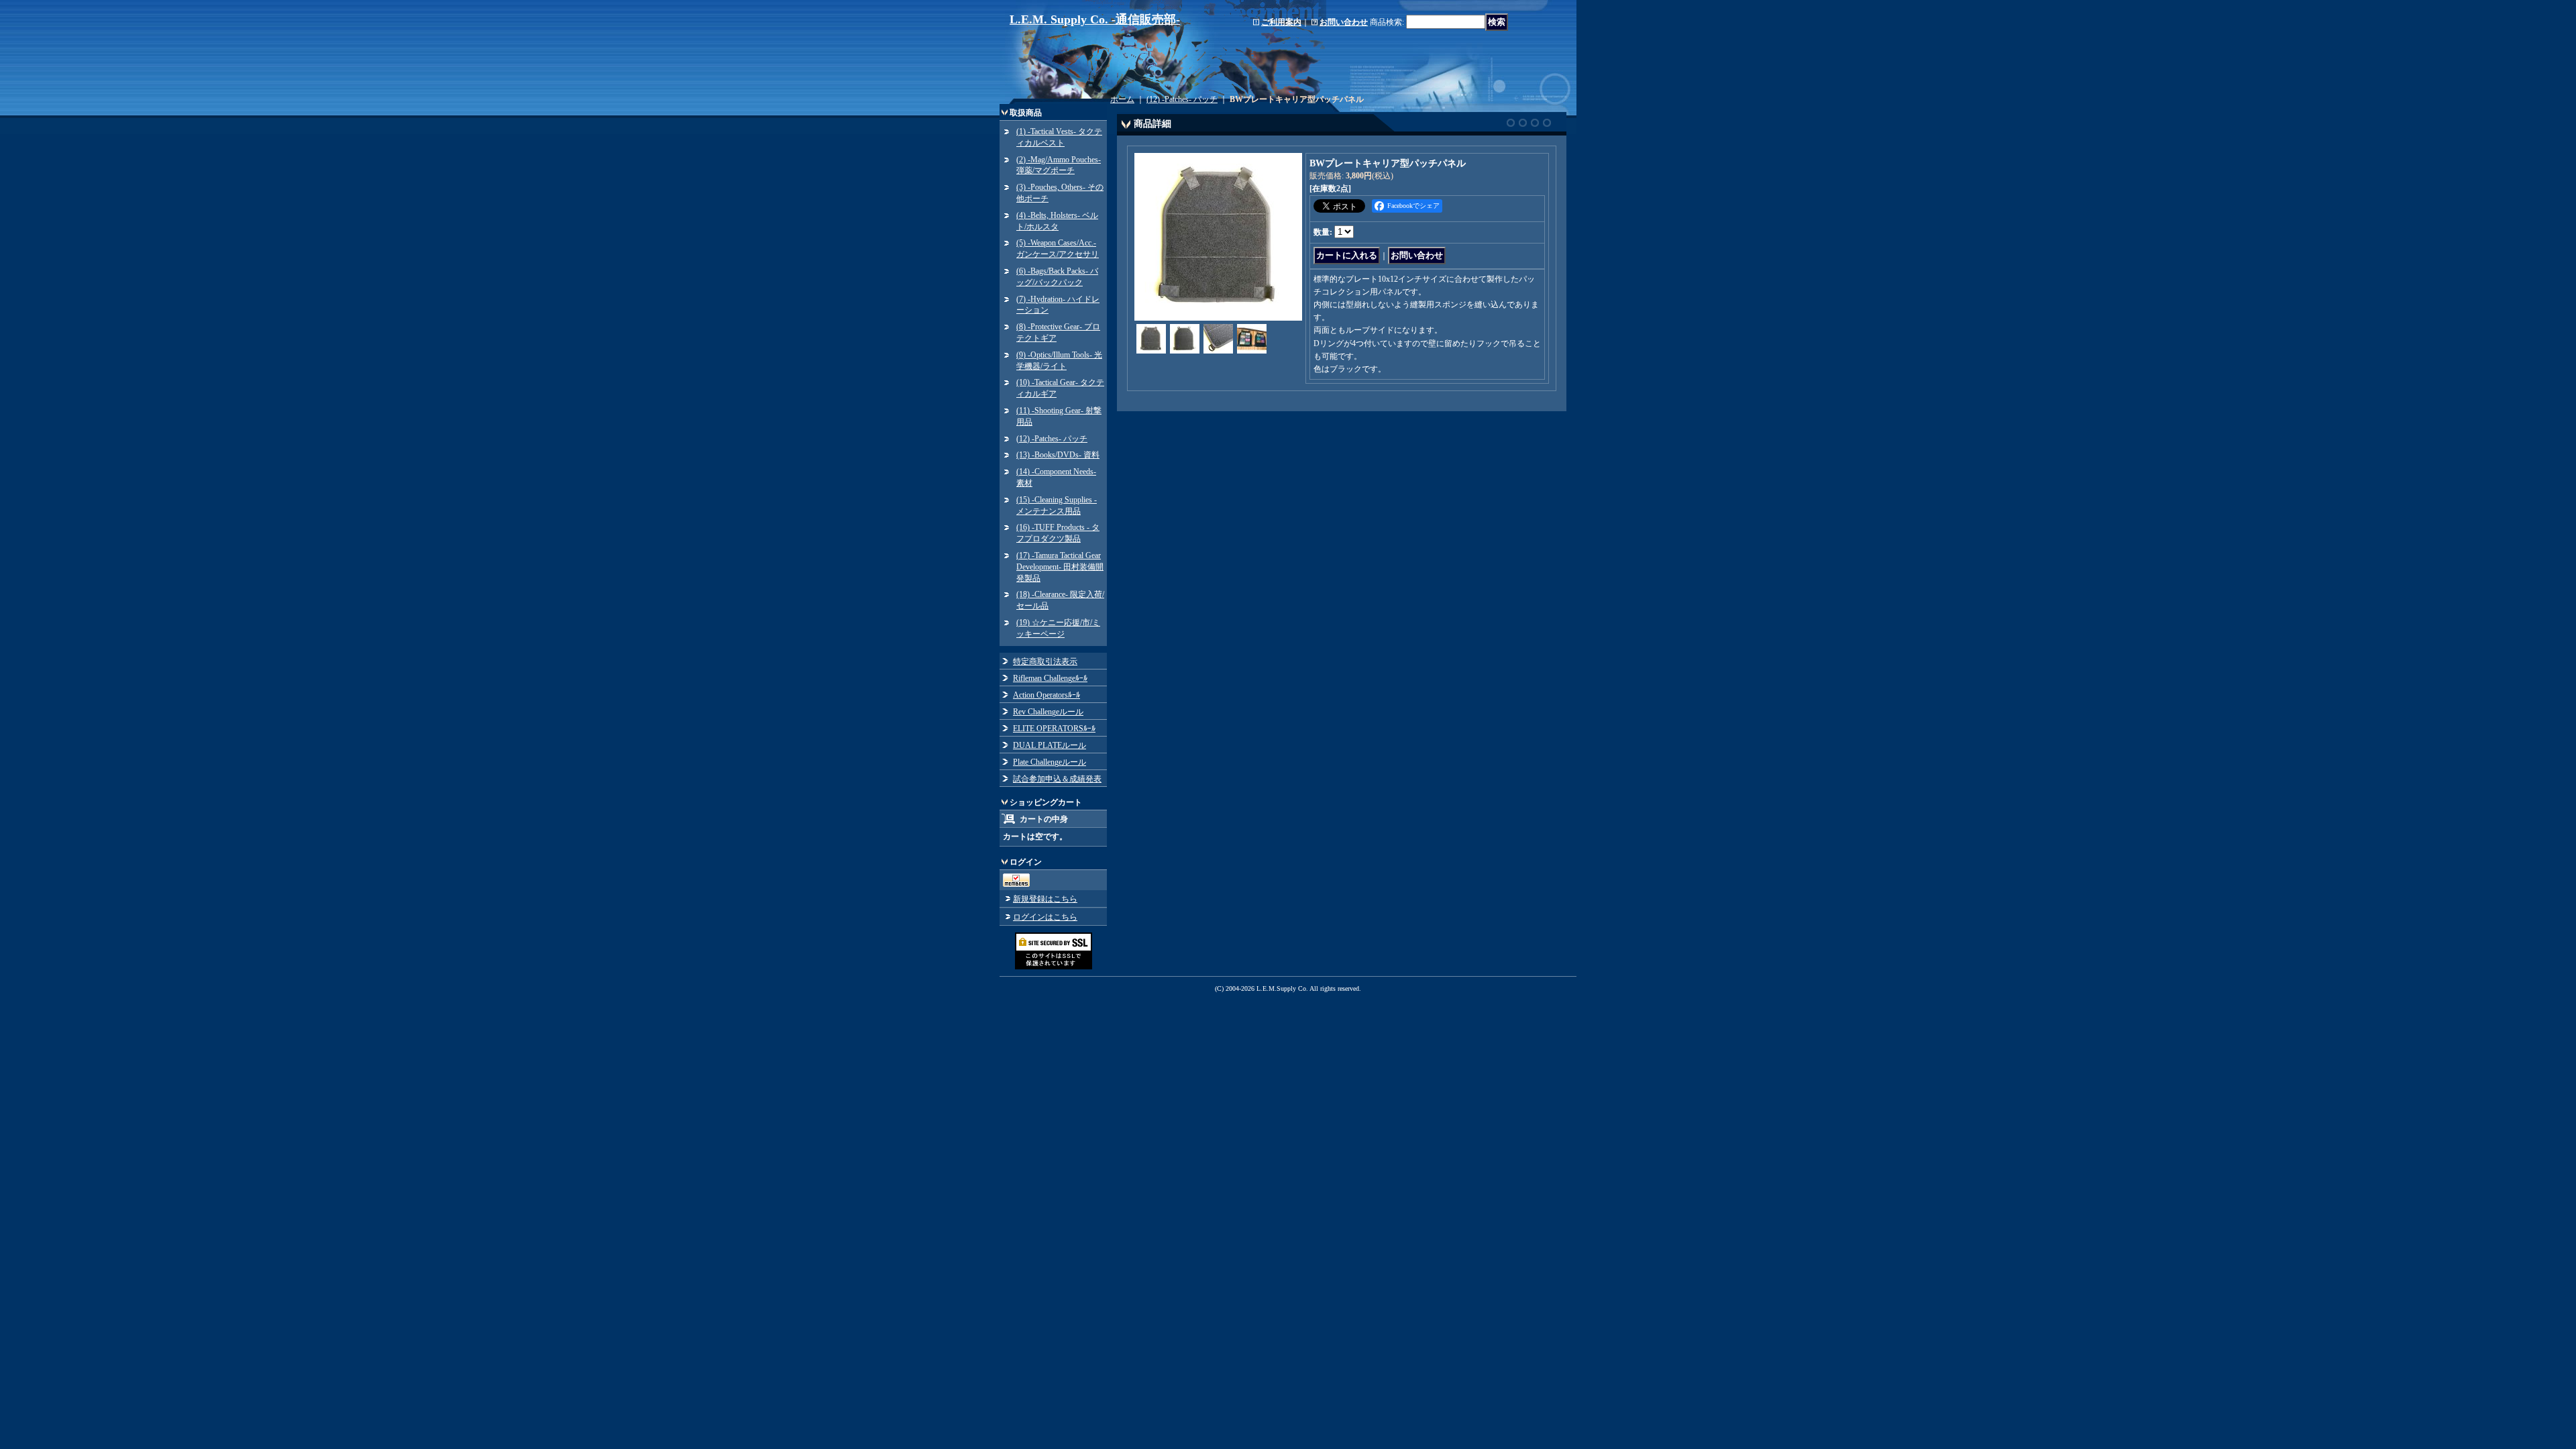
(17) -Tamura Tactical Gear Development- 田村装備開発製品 (1060, 567)
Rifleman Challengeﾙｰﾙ (1050, 678)
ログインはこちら (1045, 917)
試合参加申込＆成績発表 (1057, 779)
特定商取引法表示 (1045, 661)
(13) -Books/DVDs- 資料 (1058, 455)
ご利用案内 (1281, 22)
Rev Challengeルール (1048, 712)
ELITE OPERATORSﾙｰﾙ (1054, 729)
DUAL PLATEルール (1050, 745)
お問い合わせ (1344, 22)
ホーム (1122, 99)
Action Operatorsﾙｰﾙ (1046, 695)
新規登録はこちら (1045, 899)
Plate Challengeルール (1050, 762)
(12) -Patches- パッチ (1052, 439)
